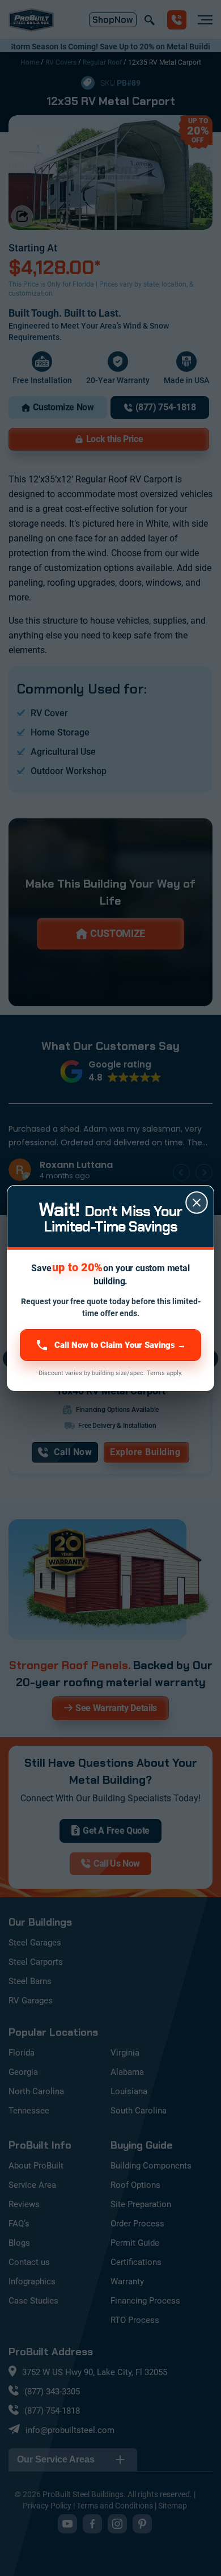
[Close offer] (197, 1203)
